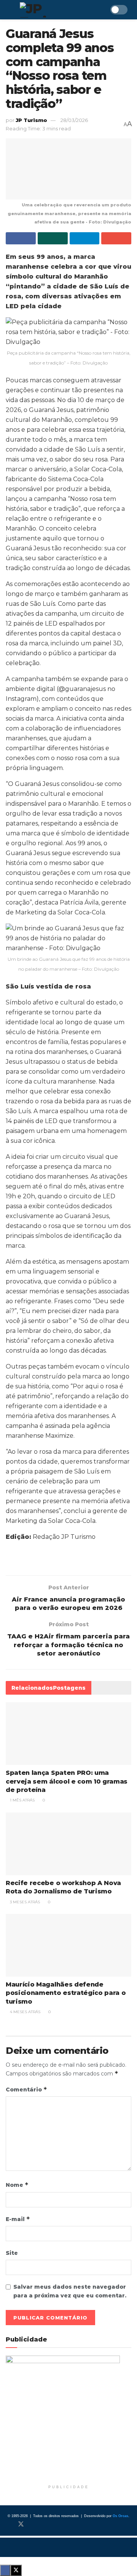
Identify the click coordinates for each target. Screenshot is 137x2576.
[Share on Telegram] (85, 238)
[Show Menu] (9, 10)
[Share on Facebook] (21, 238)
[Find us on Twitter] (21, 2524)
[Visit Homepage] (55, 10)
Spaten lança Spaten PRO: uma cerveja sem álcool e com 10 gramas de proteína (67, 1781)
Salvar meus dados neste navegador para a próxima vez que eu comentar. (70, 2291)
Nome (17, 2185)
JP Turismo (31, 120)
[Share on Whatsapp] (53, 238)
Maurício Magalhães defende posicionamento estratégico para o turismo (66, 1993)
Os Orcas (120, 2516)
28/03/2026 (74, 120)
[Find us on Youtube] (46, 2524)
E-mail (18, 2219)
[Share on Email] (116, 238)
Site (12, 2253)
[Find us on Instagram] (34, 2524)
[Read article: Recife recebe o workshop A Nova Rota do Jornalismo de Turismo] (68, 1844)
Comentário (26, 2089)
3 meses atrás (24, 1902)
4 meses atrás (25, 2012)
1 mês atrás (22, 1800)
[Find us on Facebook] (8, 2524)
